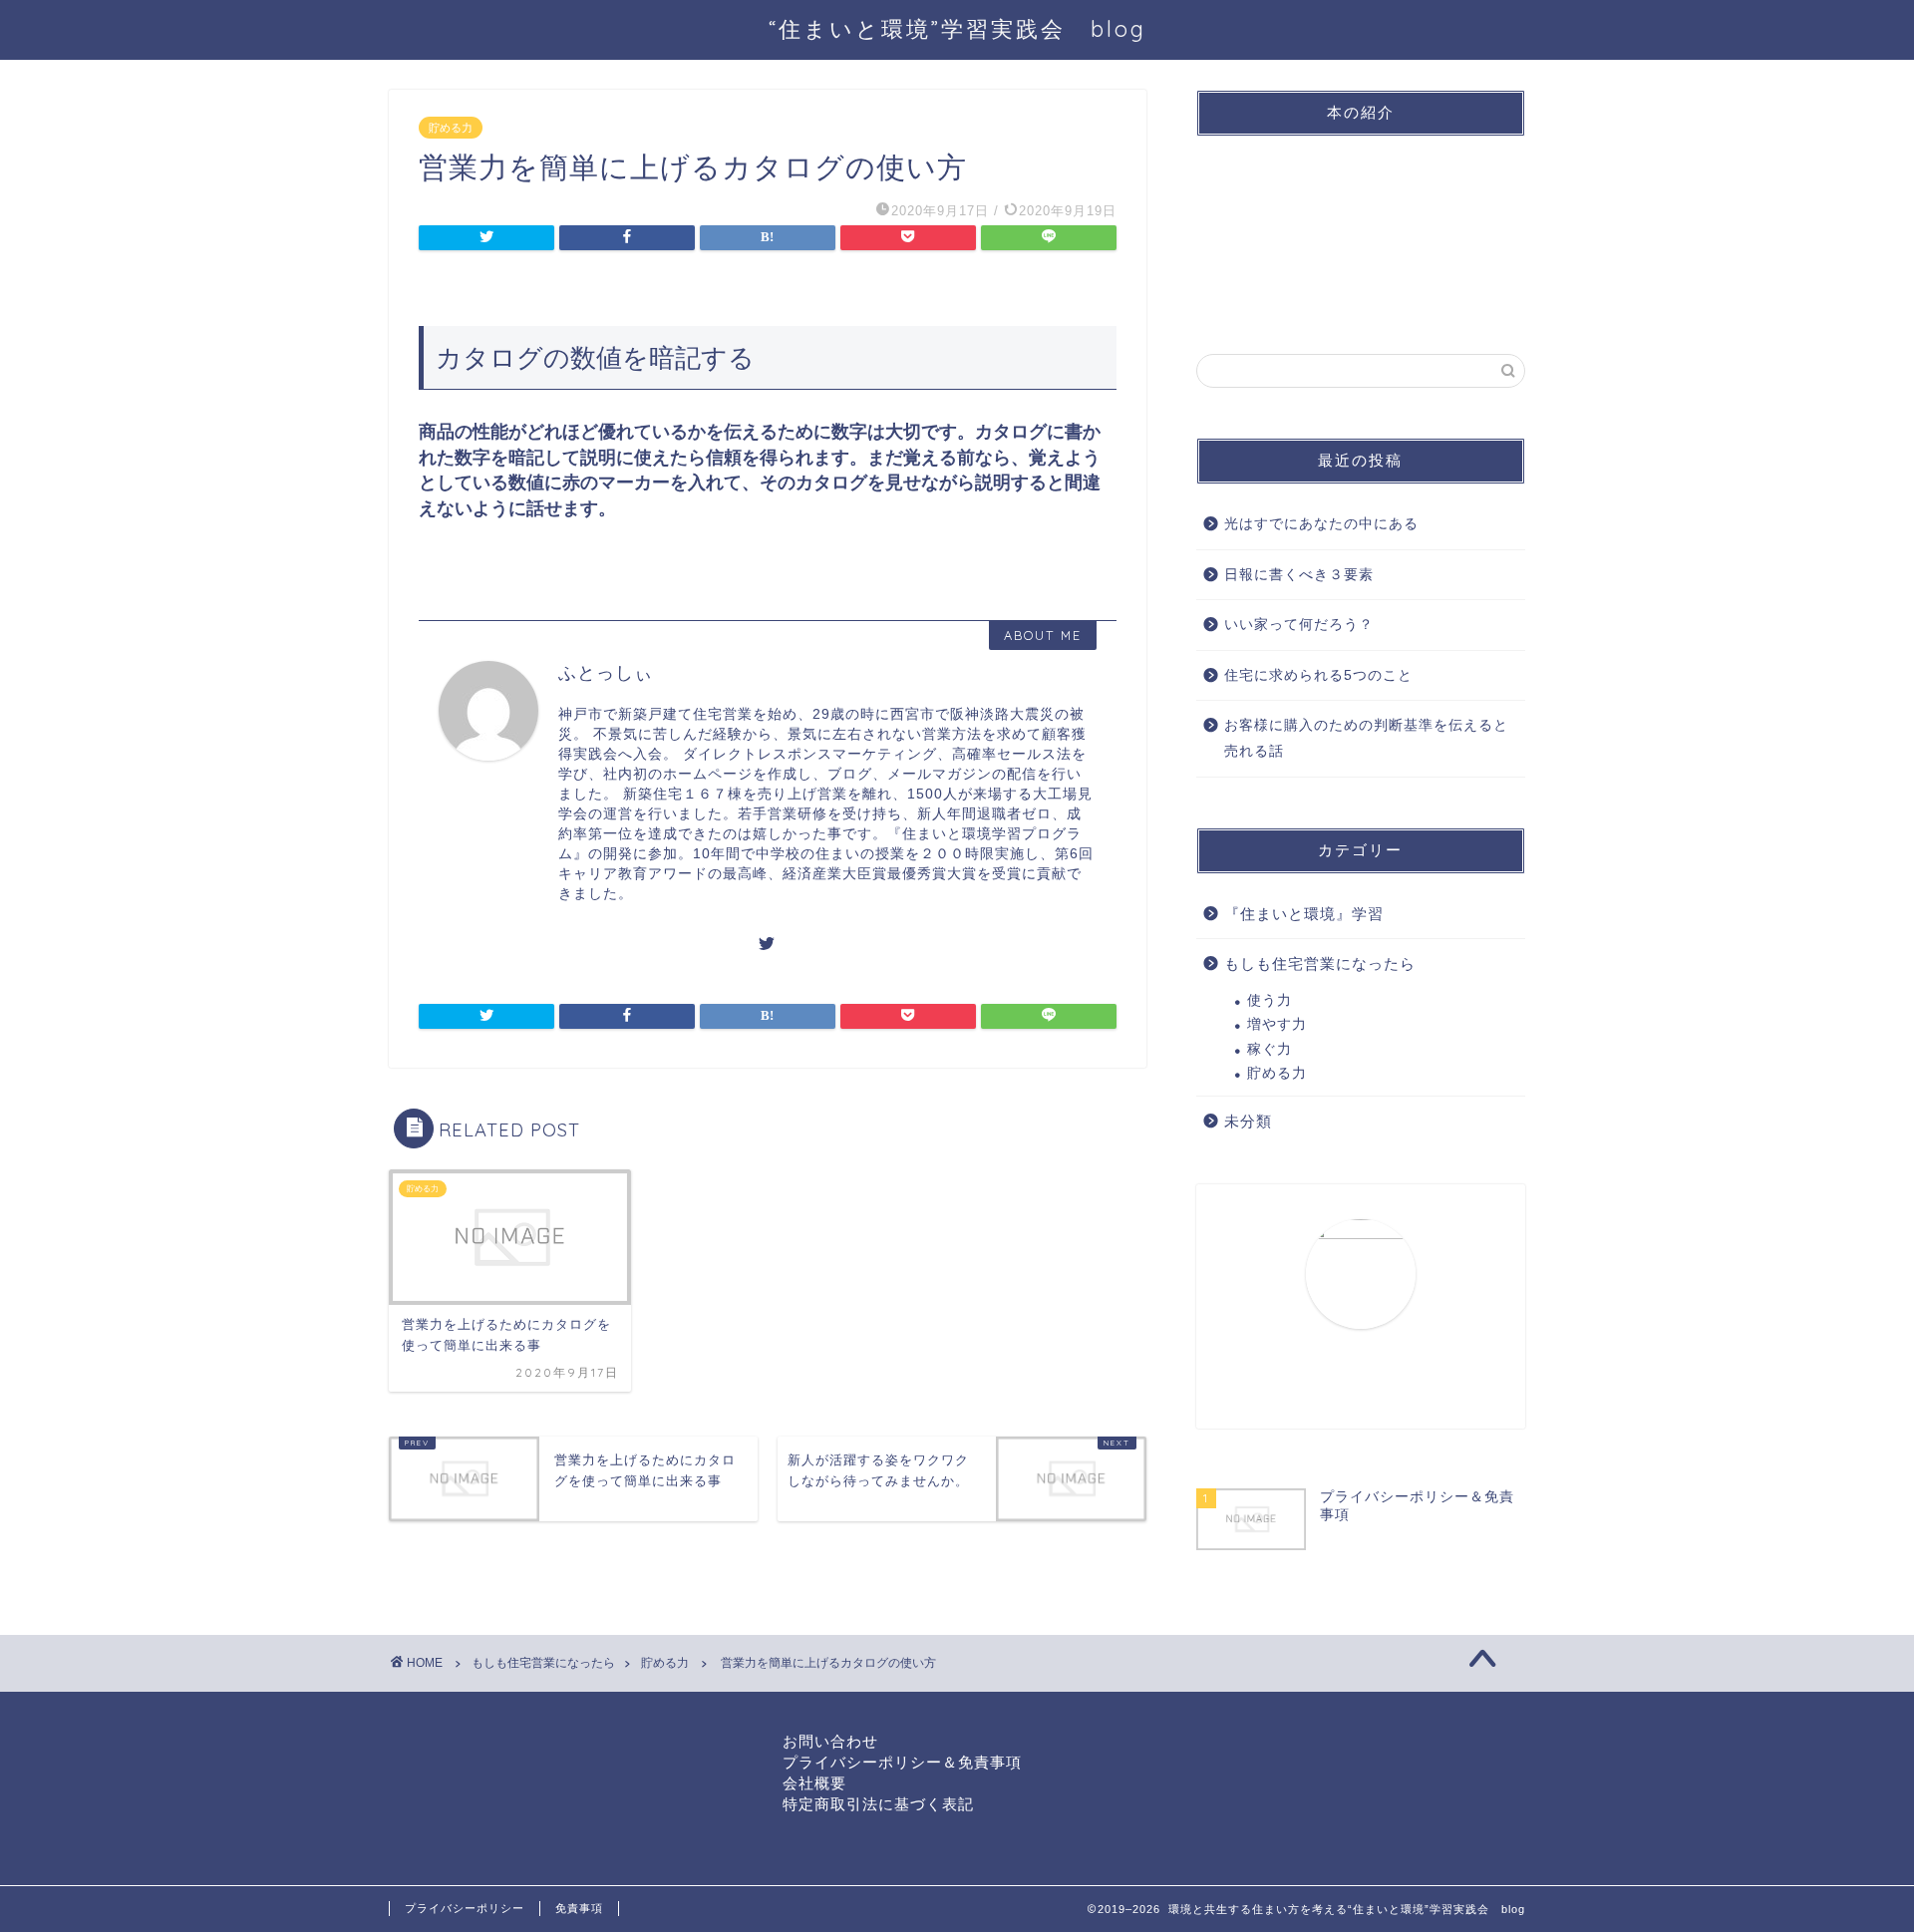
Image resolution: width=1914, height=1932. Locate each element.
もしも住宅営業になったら (1320, 964)
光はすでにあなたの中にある (1321, 524)
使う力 (1270, 1000)
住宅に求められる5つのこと (1318, 675)
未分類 (1248, 1121)
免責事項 (579, 1908)
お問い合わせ (830, 1741)
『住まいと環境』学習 (1304, 914)
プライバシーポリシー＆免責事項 (902, 1762)
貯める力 (451, 128)
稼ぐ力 (1270, 1049)
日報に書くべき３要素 (1299, 575)
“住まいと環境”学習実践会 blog (957, 28)
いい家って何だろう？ (1299, 625)
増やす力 (1277, 1024)
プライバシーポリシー (465, 1908)
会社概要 (814, 1783)
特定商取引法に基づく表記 (878, 1804)
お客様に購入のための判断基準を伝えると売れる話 (1366, 738)
